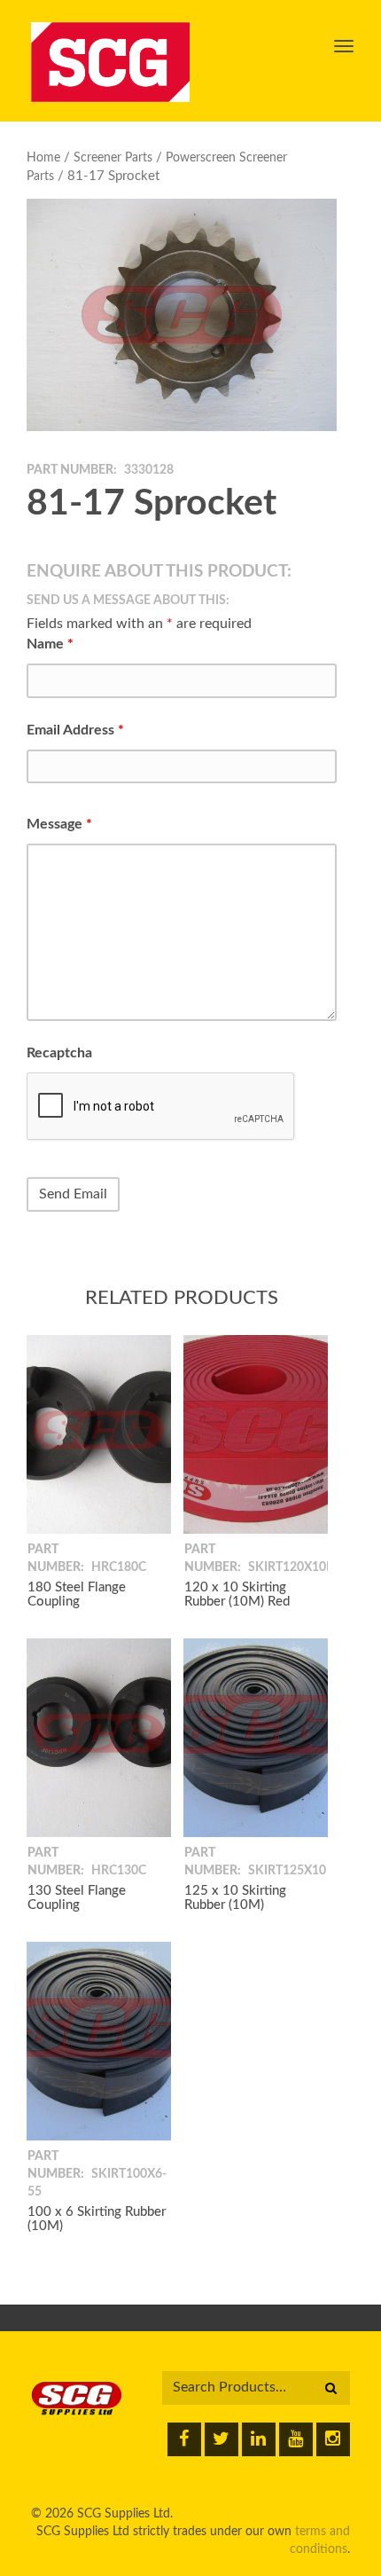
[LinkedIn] (259, 2439)
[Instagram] (333, 2439)
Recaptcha (59, 1053)
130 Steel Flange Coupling (77, 1898)
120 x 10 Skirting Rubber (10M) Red (237, 1595)
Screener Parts (113, 158)
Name (50, 644)
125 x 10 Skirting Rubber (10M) (235, 1898)
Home (43, 158)
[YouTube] (296, 2439)
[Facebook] (184, 2439)
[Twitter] (222, 2439)
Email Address (75, 730)
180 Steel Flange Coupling (77, 1595)
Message (59, 824)
